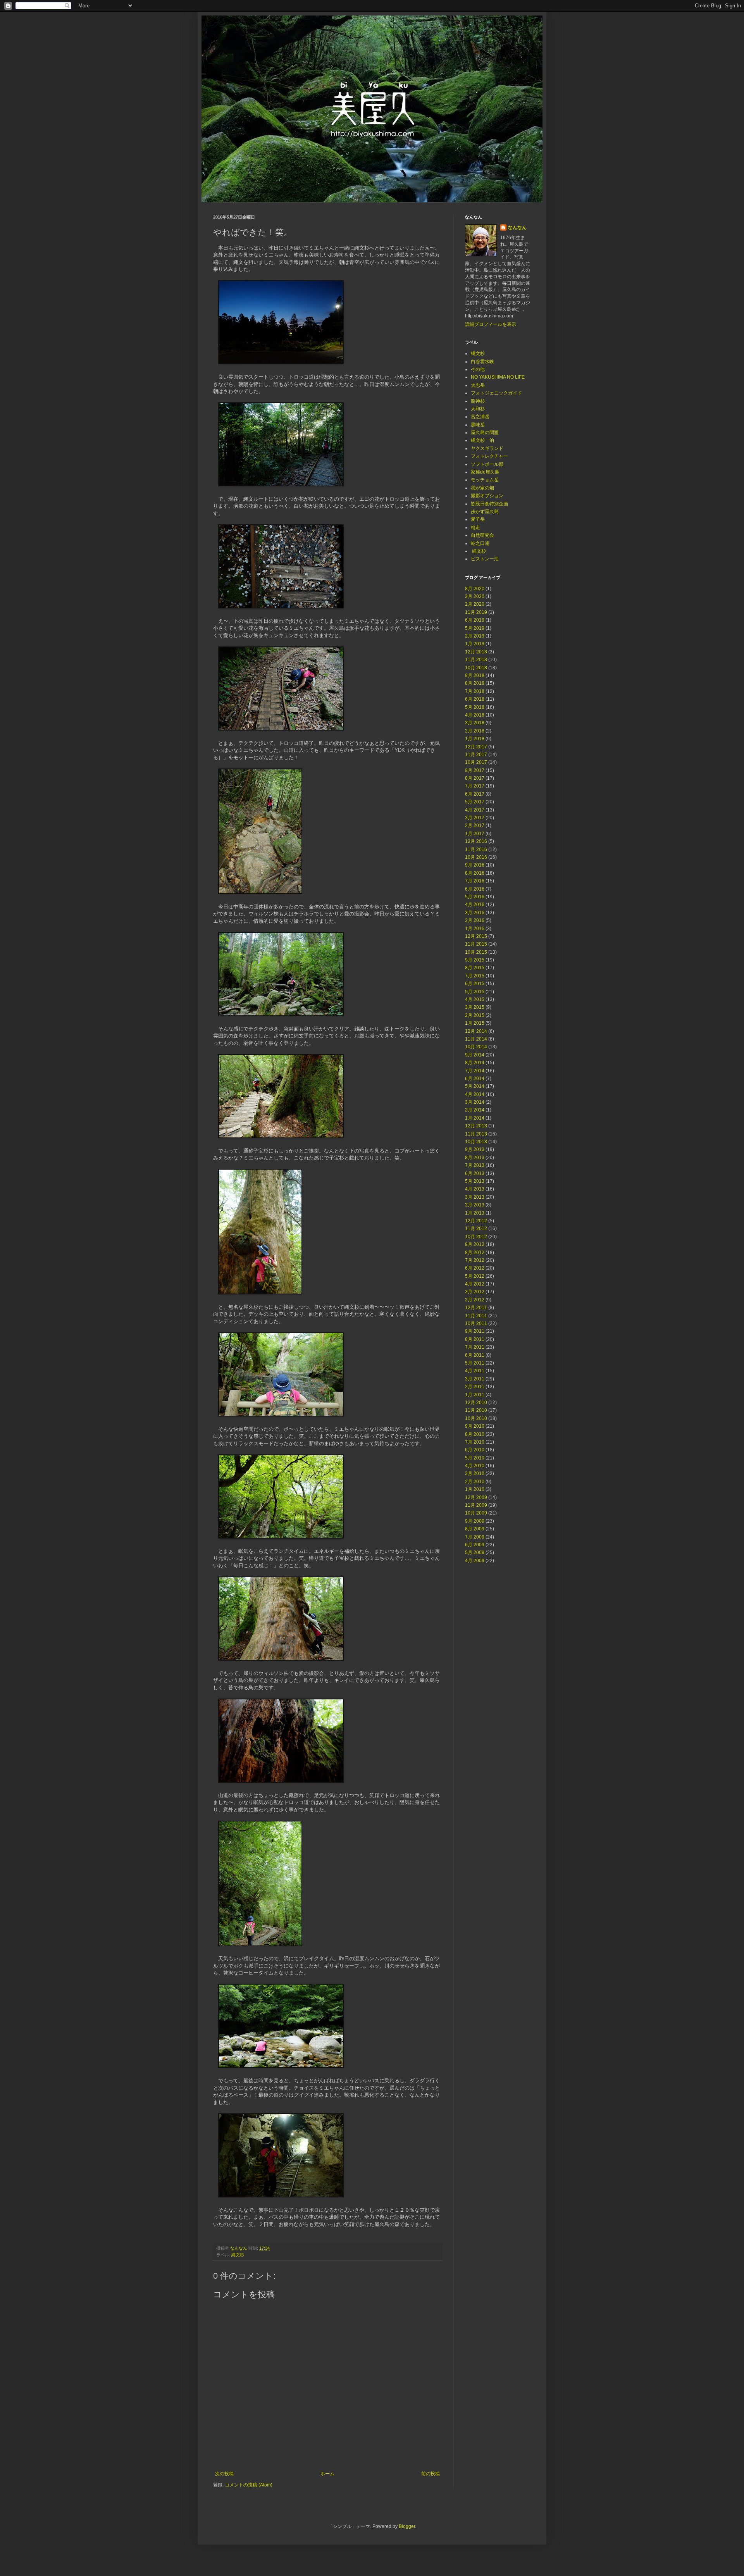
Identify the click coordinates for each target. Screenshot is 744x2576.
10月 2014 (476, 1047)
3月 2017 (475, 818)
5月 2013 (475, 1181)
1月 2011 (475, 1395)
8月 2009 (475, 1529)
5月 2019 (475, 628)
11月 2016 (476, 849)
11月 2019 (476, 612)
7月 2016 (475, 881)
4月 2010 (475, 1466)
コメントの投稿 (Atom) (249, 2485)
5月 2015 (475, 992)
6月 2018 (475, 699)
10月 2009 (476, 1513)
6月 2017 (475, 794)
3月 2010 (475, 1473)
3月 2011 (475, 1379)
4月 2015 (475, 999)
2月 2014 (475, 1110)
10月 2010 (476, 1418)
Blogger (407, 2526)
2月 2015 (475, 1015)
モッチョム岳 (485, 480)
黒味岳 (478, 425)
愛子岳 (478, 519)
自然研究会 (482, 535)
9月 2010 (475, 1426)
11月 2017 (476, 755)
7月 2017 (475, 786)
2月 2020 (475, 604)
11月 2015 (476, 944)
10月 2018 (476, 668)
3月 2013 (475, 1197)
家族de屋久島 (485, 472)
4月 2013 (475, 1189)
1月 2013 (475, 1213)
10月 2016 (476, 857)
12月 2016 (476, 841)
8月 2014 (475, 1063)
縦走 (475, 527)
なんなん (517, 227)
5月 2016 (475, 897)
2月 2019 (475, 636)
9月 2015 (475, 960)
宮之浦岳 (480, 417)
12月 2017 (476, 747)
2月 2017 (475, 825)
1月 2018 (475, 739)
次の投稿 (224, 2474)
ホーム (327, 2474)
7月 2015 (475, 976)
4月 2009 (475, 1561)
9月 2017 (475, 770)
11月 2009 (476, 1505)
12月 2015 (476, 936)
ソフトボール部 (487, 464)
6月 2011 (475, 1355)
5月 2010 (475, 1458)
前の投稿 (431, 2474)
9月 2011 (475, 1331)
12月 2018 (476, 652)
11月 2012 (476, 1229)
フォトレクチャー (489, 456)
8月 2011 (475, 1339)
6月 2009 (475, 1545)
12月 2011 (476, 1308)
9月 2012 (475, 1244)
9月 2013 (475, 1149)
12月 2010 (476, 1403)
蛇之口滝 (480, 543)
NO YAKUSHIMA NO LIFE (498, 377)
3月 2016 (475, 913)
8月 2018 (475, 683)
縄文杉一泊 (482, 440)
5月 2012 (475, 1276)
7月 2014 (475, 1071)
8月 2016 (475, 873)
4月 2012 (475, 1284)
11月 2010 (476, 1410)
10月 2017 (476, 762)
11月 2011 (476, 1316)
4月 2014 (475, 1094)
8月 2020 (475, 589)
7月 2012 (475, 1260)
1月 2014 (475, 1118)
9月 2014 (475, 1055)
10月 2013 (476, 1142)
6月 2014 (475, 1079)
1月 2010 (475, 1489)
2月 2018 (475, 731)
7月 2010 (475, 1442)
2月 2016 (475, 920)
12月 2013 (476, 1126)
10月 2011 (476, 1323)
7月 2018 (475, 691)
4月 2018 (475, 715)
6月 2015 (475, 984)
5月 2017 (475, 802)
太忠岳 (478, 385)
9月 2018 (475, 675)
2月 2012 (475, 1300)
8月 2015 (475, 968)
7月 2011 (475, 1347)
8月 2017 (475, 778)
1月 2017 (475, 834)
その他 (478, 369)
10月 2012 (476, 1237)
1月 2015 (475, 1023)
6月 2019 (475, 620)
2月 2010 (475, 1482)
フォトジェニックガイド (496, 393)
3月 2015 (475, 1007)
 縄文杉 (478, 551)
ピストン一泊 (485, 559)
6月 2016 (475, 889)
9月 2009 (475, 1521)
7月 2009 (475, 1537)
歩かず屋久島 (485, 512)
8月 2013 (475, 1158)
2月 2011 (475, 1387)
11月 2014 (476, 1039)
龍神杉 (478, 401)
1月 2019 (475, 644)
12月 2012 (476, 1221)
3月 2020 (475, 596)
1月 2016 (475, 929)
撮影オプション (487, 496)
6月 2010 (475, 1450)
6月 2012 (475, 1268)
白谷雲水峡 (482, 362)
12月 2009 (476, 1497)
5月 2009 (475, 1552)
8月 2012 (475, 1253)
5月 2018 (475, 707)
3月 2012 (475, 1292)
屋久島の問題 (485, 432)
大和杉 (478, 409)
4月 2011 (475, 1371)
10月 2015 (476, 952)
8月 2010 (475, 1434)
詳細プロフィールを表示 (491, 324)
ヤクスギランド (487, 448)
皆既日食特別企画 (489, 504)
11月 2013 (476, 1134)
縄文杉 (238, 2255)
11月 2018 (476, 660)
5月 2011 (475, 1363)
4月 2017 (475, 810)
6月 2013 (475, 1173)
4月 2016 (475, 905)
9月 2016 (475, 865)
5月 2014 (475, 1086)
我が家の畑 (482, 488)
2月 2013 (475, 1205)
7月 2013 (475, 1165)
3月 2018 (475, 723)
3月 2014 (475, 1102)
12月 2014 (476, 1031)
